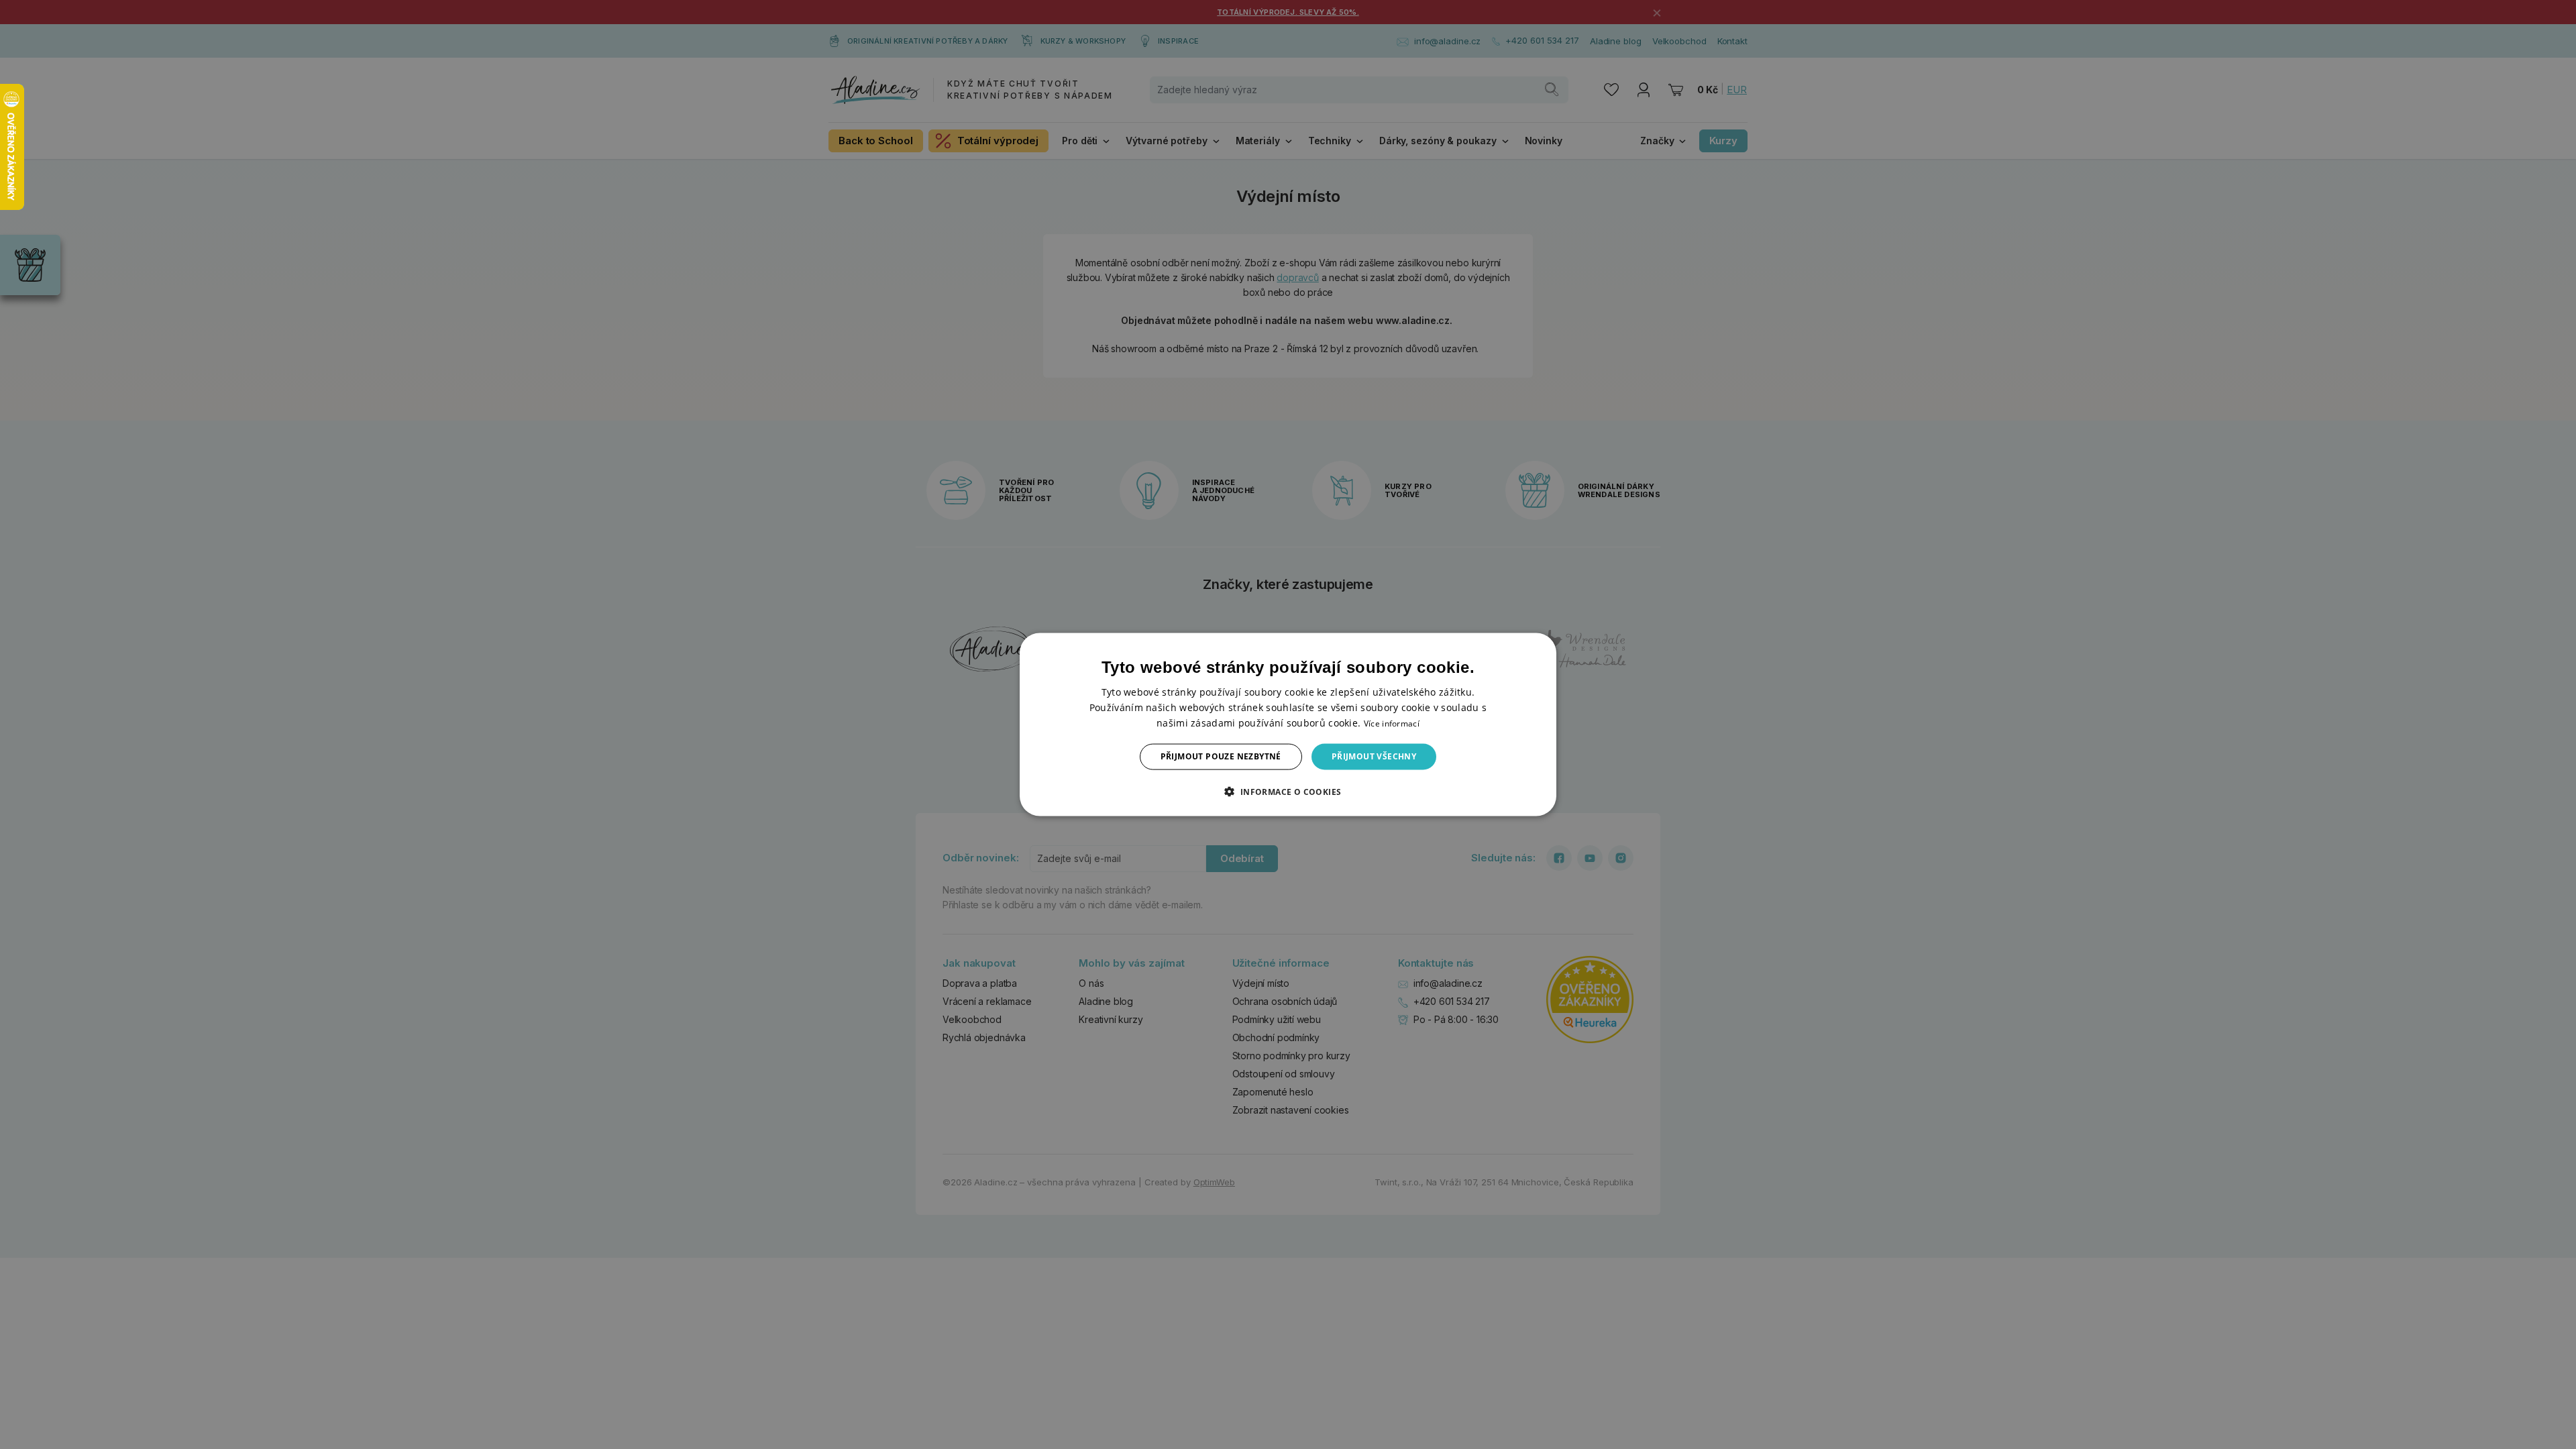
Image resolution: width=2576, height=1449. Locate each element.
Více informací (1392, 723)
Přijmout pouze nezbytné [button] (1221, 756)
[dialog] (1288, 725)
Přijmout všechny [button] (1374, 756)
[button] (1288, 791)
